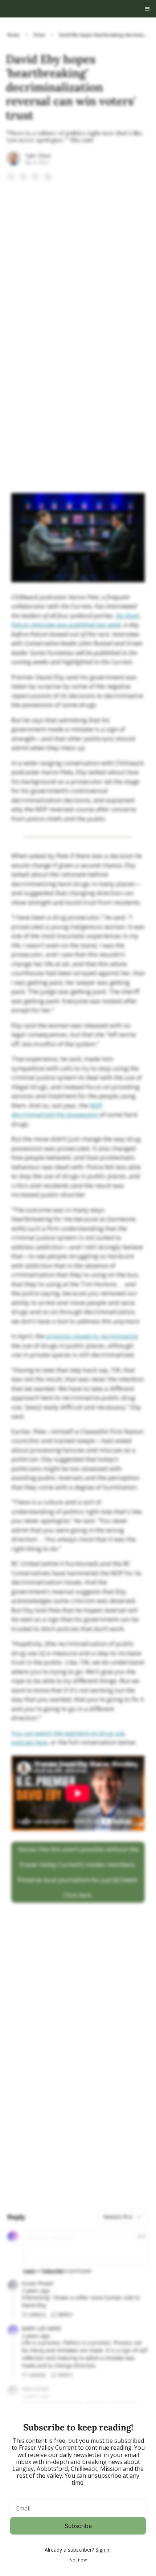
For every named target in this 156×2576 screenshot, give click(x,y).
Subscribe (78, 2526)
